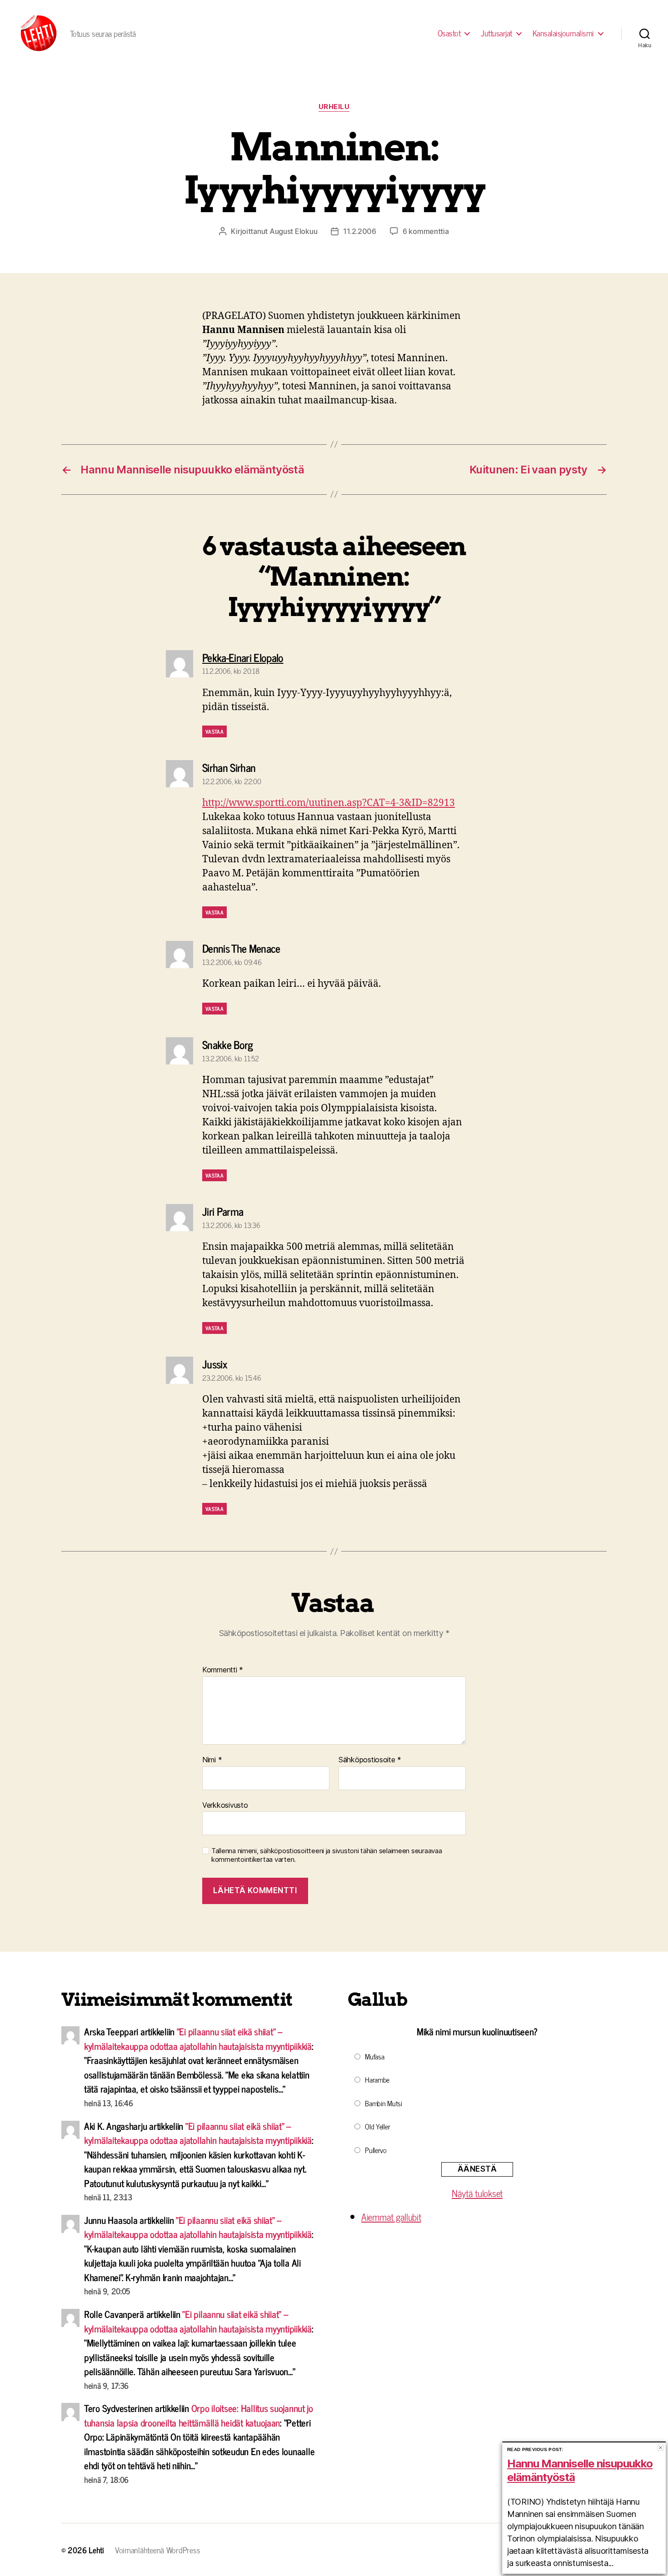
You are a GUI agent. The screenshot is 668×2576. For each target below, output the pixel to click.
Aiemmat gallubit (391, 2217)
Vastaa (214, 731)
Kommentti (223, 1670)
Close (661, 2448)
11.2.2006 (360, 231)
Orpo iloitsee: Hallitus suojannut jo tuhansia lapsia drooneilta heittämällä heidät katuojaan (199, 2415)
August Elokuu (294, 231)
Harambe (377, 2079)
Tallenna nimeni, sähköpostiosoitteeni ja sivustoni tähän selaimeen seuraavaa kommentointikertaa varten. (327, 1855)
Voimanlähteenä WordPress (158, 2550)
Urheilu (334, 107)
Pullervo (376, 2150)
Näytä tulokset (477, 2193)
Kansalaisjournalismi (563, 33)
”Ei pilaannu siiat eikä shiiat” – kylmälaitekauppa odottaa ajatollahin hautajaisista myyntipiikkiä (198, 2039)
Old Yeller (377, 2126)
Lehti (96, 2550)
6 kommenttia (426, 231)
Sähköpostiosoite (370, 1760)
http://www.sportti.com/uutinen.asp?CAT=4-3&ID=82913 (329, 803)
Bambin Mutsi (384, 2103)
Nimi (212, 1760)
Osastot (449, 33)
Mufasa (374, 2056)
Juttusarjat (496, 33)
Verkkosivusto (225, 1805)
